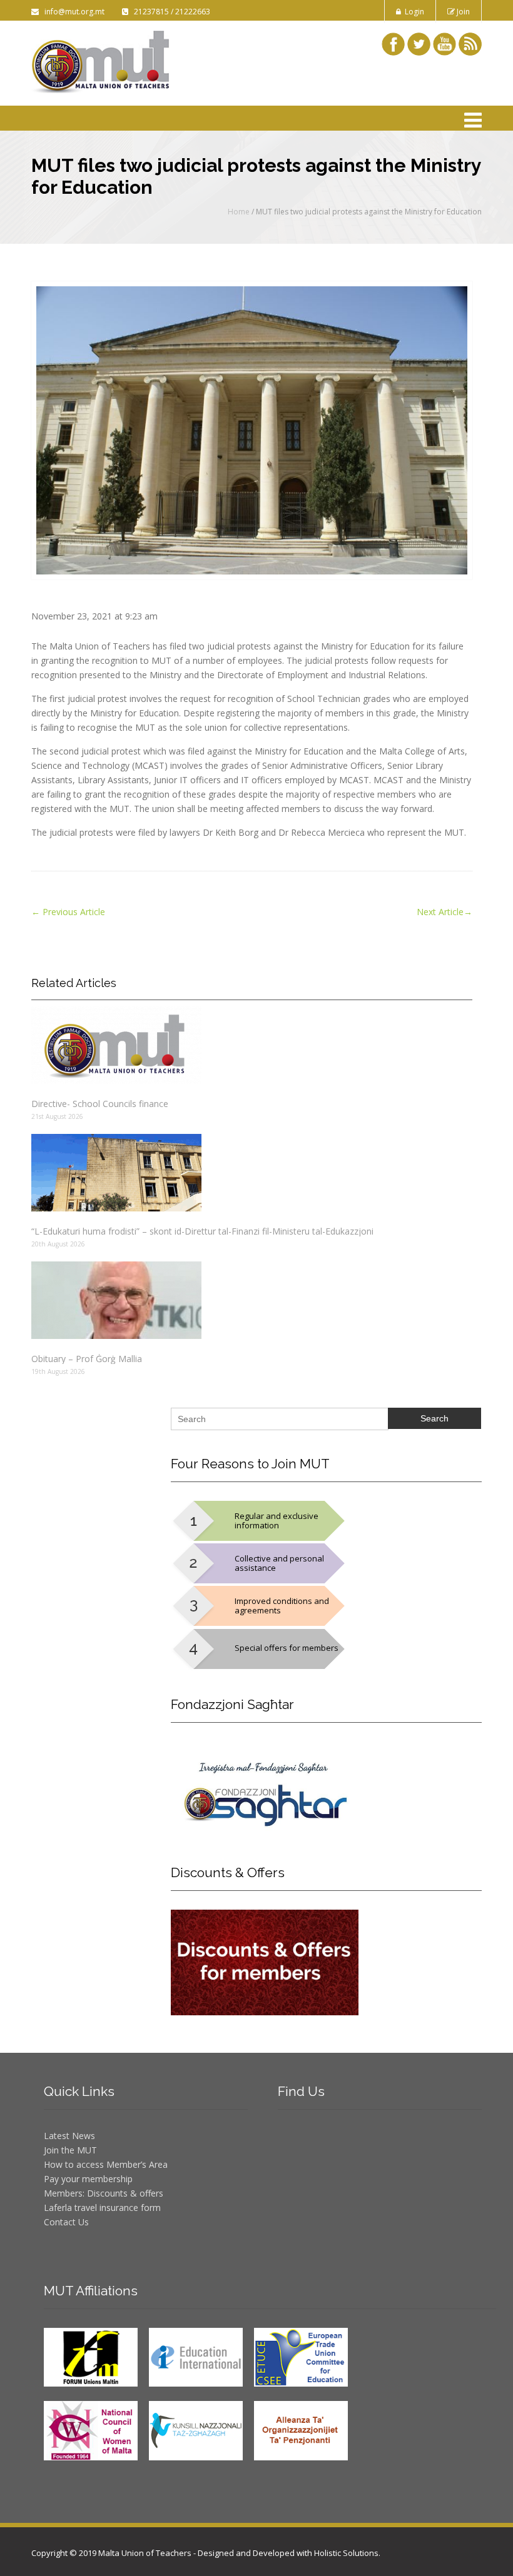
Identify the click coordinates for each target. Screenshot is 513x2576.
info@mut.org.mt (73, 12)
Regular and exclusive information (277, 1521)
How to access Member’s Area (106, 2164)
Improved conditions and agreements (282, 1606)
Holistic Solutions (346, 2553)
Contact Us (66, 2222)
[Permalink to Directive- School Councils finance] (252, 1045)
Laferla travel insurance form (102, 2208)
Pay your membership (88, 2179)
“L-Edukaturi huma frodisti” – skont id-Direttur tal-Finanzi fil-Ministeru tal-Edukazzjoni (202, 1231)
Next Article (444, 912)
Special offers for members (287, 1648)
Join (462, 12)
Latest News (69, 2136)
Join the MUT (70, 2150)
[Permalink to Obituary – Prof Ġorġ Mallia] (252, 1300)
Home (239, 212)
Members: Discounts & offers (104, 2193)
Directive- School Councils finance (100, 1104)
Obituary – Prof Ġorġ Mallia (87, 1359)
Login (413, 12)
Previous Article (68, 912)
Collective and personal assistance (279, 1563)
